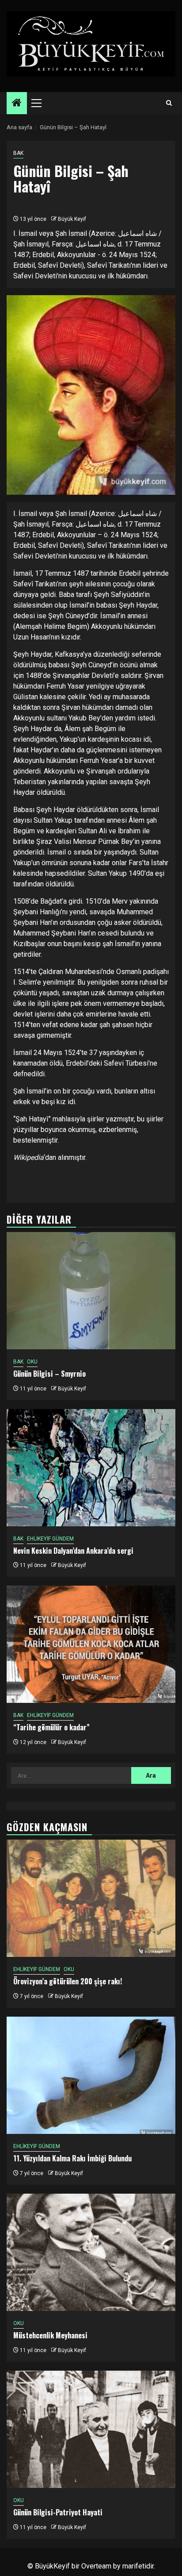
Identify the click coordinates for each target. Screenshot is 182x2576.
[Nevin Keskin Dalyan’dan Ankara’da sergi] (91, 1468)
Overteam (96, 2566)
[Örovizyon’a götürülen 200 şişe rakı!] (91, 1898)
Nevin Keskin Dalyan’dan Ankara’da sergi (73, 1551)
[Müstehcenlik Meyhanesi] (91, 2252)
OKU (32, 1362)
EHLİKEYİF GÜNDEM (50, 1539)
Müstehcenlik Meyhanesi (50, 2335)
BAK (18, 153)
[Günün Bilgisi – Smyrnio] (91, 1291)
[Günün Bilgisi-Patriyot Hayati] (91, 2429)
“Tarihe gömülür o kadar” (51, 1727)
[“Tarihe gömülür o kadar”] (91, 1644)
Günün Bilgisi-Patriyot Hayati (58, 2512)
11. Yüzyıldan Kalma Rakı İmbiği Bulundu (72, 2158)
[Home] (17, 104)
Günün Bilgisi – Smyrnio (49, 1374)
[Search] (169, 103)
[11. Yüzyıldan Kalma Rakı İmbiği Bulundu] (91, 2075)
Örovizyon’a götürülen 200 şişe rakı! (68, 1981)
